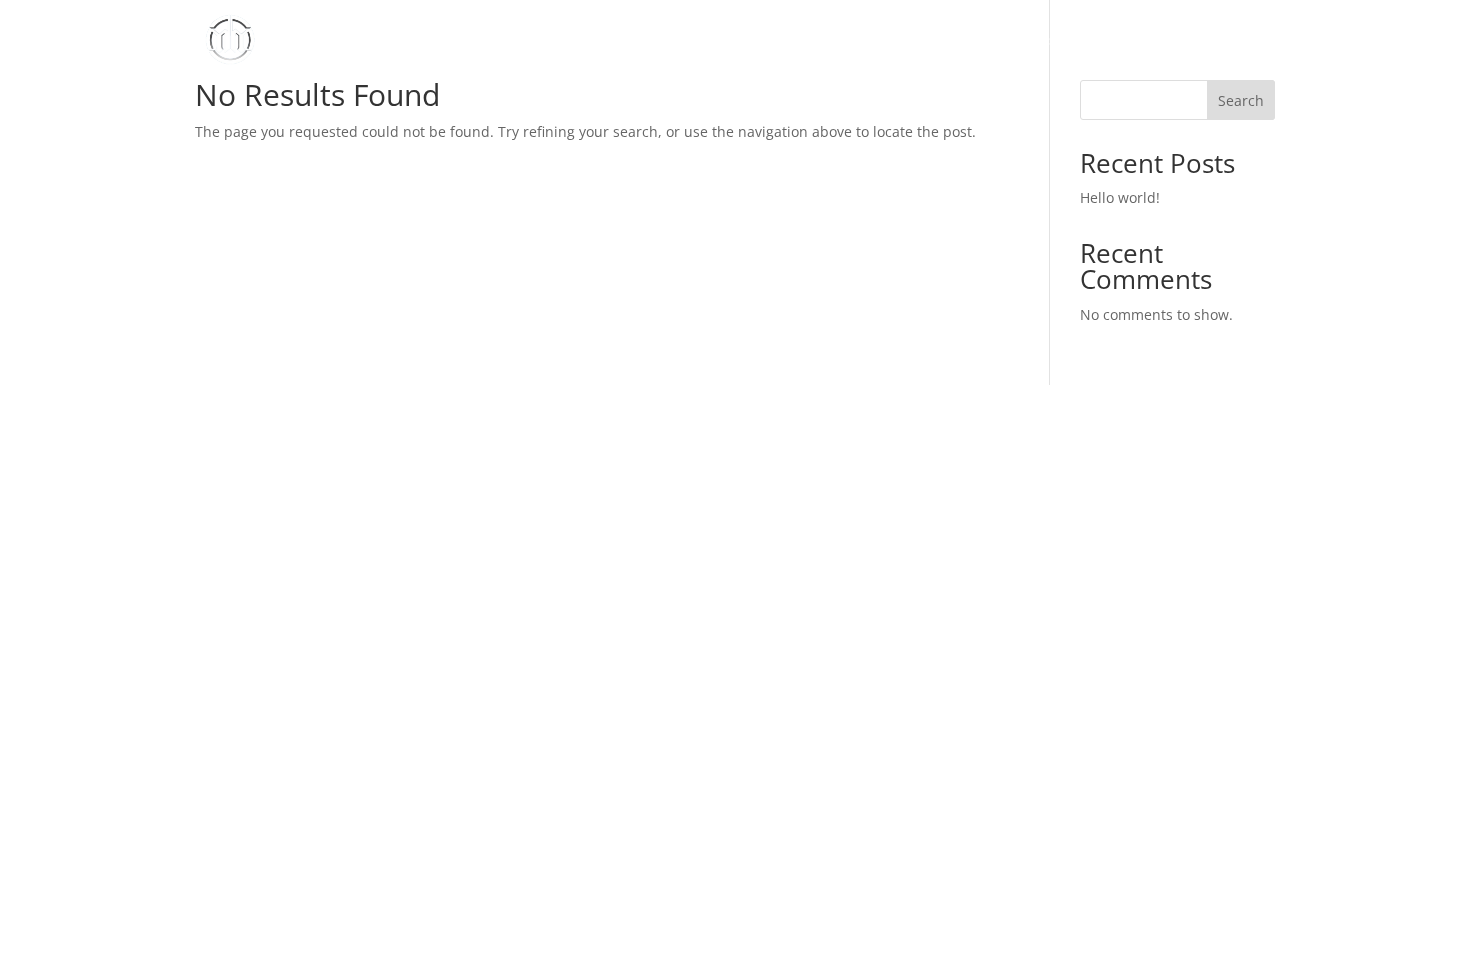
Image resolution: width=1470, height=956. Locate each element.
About (954, 41)
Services (1028, 41)
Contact (1248, 41)
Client (1102, 41)
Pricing (1171, 41)
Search (1241, 100)
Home (886, 41)
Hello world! (1120, 197)
